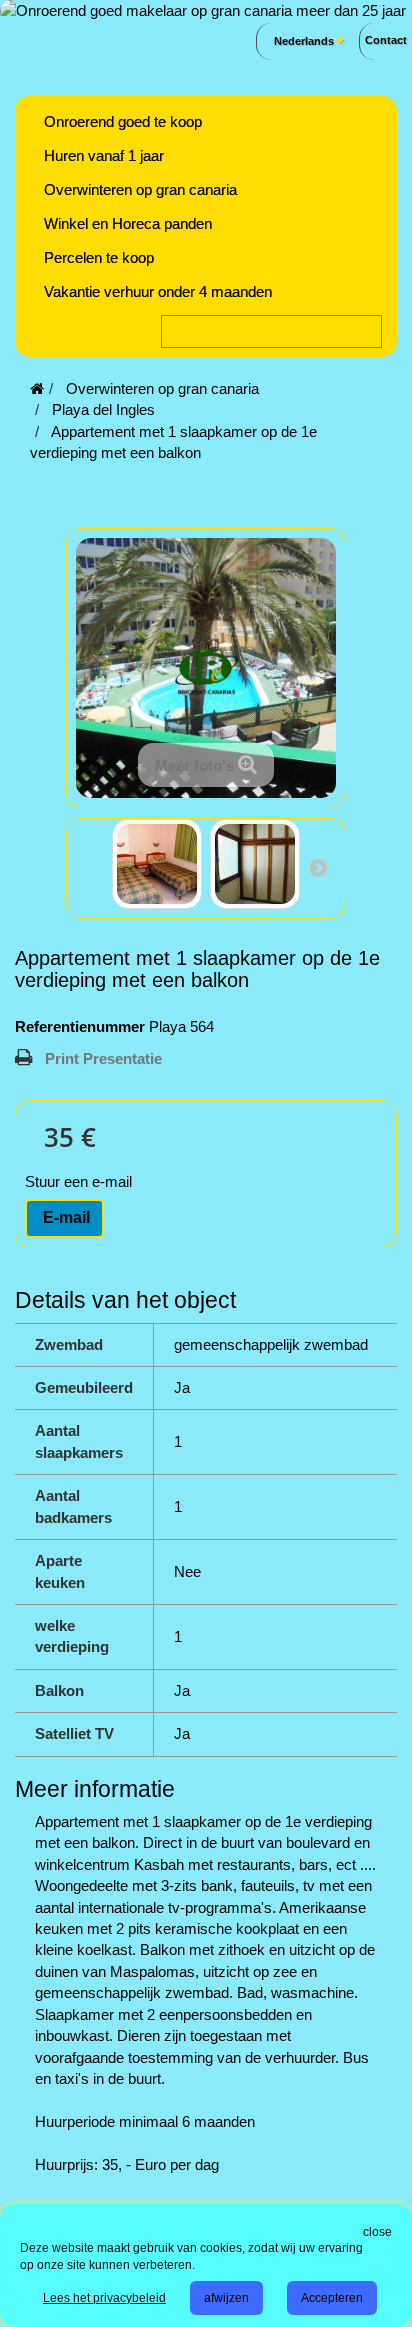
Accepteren (332, 2298)
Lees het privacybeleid (104, 2298)
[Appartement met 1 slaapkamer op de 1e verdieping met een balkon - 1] (157, 864)
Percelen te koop (99, 257)
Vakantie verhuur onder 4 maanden (158, 291)
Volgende (318, 867)
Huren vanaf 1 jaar (104, 155)
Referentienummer (80, 1026)
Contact (386, 40)
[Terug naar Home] (37, 388)
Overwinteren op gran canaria (140, 189)
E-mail (64, 1217)
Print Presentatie (103, 1058)
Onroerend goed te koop (123, 121)
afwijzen (226, 2298)
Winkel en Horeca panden (128, 223)
